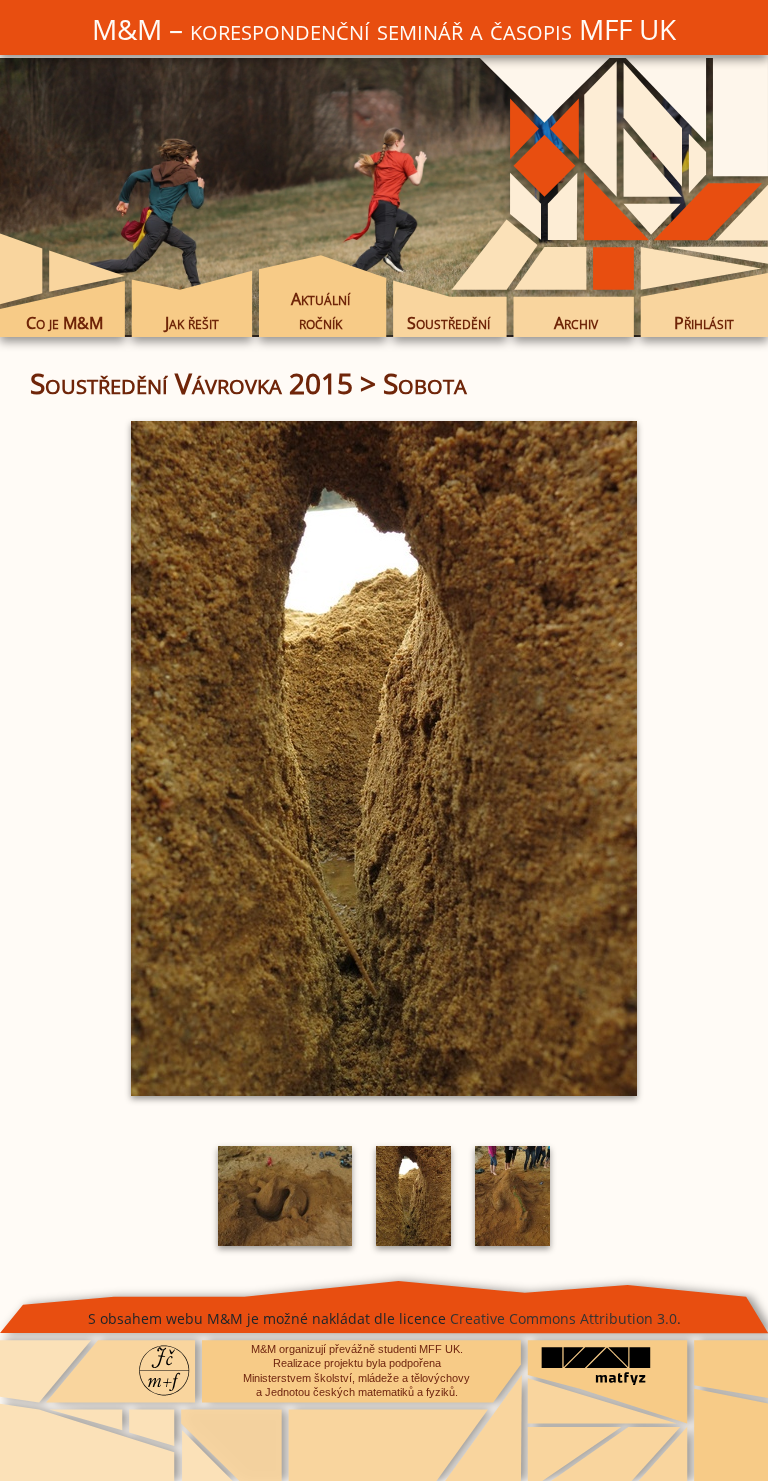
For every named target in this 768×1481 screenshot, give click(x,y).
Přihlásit (704, 322)
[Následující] (621, 758)
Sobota (425, 383)
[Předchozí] (147, 758)
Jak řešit (192, 322)
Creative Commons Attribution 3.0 (563, 1318)
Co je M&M (64, 322)
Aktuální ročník (320, 311)
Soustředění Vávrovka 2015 (191, 383)
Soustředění (448, 322)
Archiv (576, 322)
